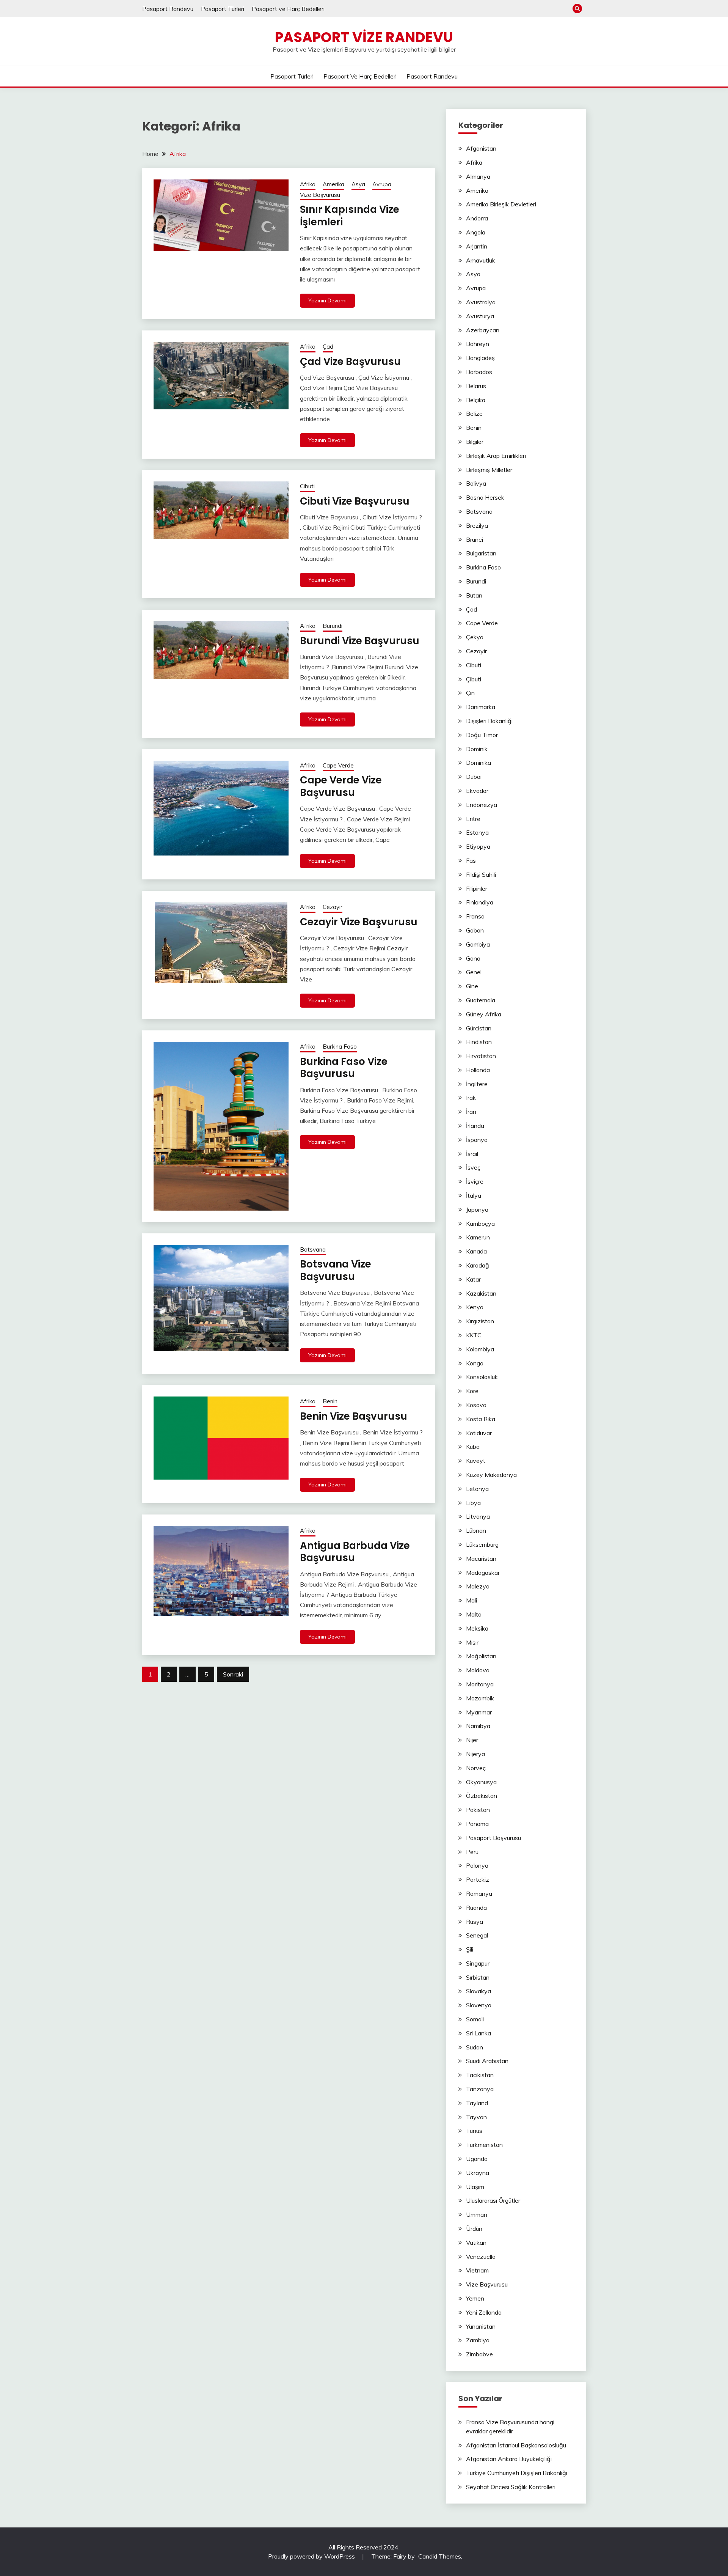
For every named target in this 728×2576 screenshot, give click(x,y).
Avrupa (382, 184)
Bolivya (476, 483)
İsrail (472, 1154)
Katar (473, 1279)
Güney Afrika (484, 1014)
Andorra (477, 218)
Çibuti (474, 679)
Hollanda (478, 1070)
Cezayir (333, 907)
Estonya (477, 832)
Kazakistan (481, 1293)
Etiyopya (478, 846)
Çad (328, 347)
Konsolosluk (482, 1377)
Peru (472, 1852)
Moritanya (480, 1684)
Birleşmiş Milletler (489, 470)
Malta (474, 1614)
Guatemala (481, 1000)
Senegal (477, 1935)
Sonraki (233, 1674)
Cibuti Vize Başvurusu (355, 501)
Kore (472, 1391)
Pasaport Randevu (168, 9)
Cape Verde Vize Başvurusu (341, 786)
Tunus (474, 2131)
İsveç (473, 1167)
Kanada (476, 1251)
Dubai (474, 777)
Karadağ (478, 1265)
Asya (358, 184)
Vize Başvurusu (320, 195)
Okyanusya (481, 1782)
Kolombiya (480, 1349)
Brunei (475, 539)
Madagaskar (483, 1573)
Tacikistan (480, 2075)
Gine (472, 986)
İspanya (477, 1140)
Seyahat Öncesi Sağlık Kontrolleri (511, 2487)
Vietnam (477, 2270)
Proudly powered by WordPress (312, 2556)
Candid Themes (440, 2556)
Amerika (333, 184)
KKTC (474, 1335)
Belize (474, 414)
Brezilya (477, 525)
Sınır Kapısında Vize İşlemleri (350, 216)
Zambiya (478, 2340)
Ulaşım (475, 2187)
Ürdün (474, 2228)
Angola (476, 232)
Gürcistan (479, 1028)
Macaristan (481, 1558)
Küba (473, 1447)
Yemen (475, 2298)
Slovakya (479, 1991)
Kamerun (478, 1237)
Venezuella (481, 2257)
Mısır (472, 1642)
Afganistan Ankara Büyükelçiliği (509, 2459)
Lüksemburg (482, 1544)
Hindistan (479, 1042)
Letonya (477, 1489)
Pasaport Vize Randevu (364, 37)
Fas (471, 860)
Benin (330, 1401)
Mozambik (480, 1698)
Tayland (477, 2103)
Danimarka (481, 707)
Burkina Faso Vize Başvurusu (344, 1068)
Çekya (475, 637)
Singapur (478, 1963)
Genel (474, 972)
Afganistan (481, 148)
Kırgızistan (480, 1321)
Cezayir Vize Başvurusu (359, 922)
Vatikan (476, 2243)
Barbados (479, 372)
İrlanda (475, 1126)
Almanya (478, 176)
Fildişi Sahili (481, 874)
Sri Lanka (479, 2033)
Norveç (476, 1768)
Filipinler (477, 889)
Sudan (475, 2047)
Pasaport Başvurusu (493, 1838)
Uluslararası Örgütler (493, 2200)
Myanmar (479, 1712)
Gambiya (478, 944)
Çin (470, 693)
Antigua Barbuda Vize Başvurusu (355, 1552)
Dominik (477, 749)
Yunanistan (481, 2326)
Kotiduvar (479, 1433)
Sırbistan (478, 1977)
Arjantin (477, 246)
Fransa (475, 916)
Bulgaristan (481, 553)
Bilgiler (475, 442)
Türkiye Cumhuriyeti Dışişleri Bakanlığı (517, 2473)
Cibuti (307, 486)
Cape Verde (338, 765)
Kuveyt (476, 1461)
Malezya (478, 1586)
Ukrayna (478, 2173)
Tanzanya (480, 2089)
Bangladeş (480, 358)
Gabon (475, 930)
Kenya (475, 1307)
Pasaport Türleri (223, 9)
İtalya (474, 1195)
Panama (477, 1824)
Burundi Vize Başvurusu (360, 641)
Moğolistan (481, 1656)
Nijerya (475, 1754)
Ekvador (477, 791)
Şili (470, 1949)
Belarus (476, 386)
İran (471, 1112)
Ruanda (476, 1908)
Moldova (478, 1670)
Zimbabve (479, 2354)
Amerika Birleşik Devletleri (501, 204)
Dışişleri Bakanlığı (489, 721)
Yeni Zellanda (484, 2312)
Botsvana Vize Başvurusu (336, 1270)
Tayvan (476, 2117)
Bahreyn (478, 344)
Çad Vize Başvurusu (350, 362)
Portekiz (478, 1879)
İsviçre (475, 1181)
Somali (475, 2019)
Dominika (479, 763)
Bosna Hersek (485, 497)
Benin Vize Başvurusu (354, 1416)
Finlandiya (480, 902)
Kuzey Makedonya (491, 1475)
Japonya (477, 1209)
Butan (474, 595)
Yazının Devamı (327, 300)
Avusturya (480, 316)
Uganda (477, 2159)
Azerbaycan (483, 330)
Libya (473, 1503)
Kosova (476, 1405)
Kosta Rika (481, 1419)
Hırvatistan (481, 1056)
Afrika (308, 184)
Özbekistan (482, 1796)
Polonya (477, 1865)
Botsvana (313, 1249)
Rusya (475, 1922)
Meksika (477, 1628)
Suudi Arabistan (487, 2061)
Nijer (472, 1740)
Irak (471, 1098)
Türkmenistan (484, 2145)
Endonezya (482, 805)
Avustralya (481, 302)
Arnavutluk (481, 260)
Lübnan (476, 1530)
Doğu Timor (482, 735)
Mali (471, 1600)
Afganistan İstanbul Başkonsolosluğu (516, 2445)
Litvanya (478, 1516)
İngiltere (477, 1084)
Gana (473, 958)
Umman (477, 2214)
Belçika (476, 400)
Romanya (479, 1893)
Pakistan (478, 1810)
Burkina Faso (340, 1047)
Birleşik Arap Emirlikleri (496, 456)
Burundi (333, 626)
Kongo (475, 1363)
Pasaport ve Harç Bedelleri (288, 9)
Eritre (473, 819)
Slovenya (479, 2005)
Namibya (478, 1726)
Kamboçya (480, 1224)
